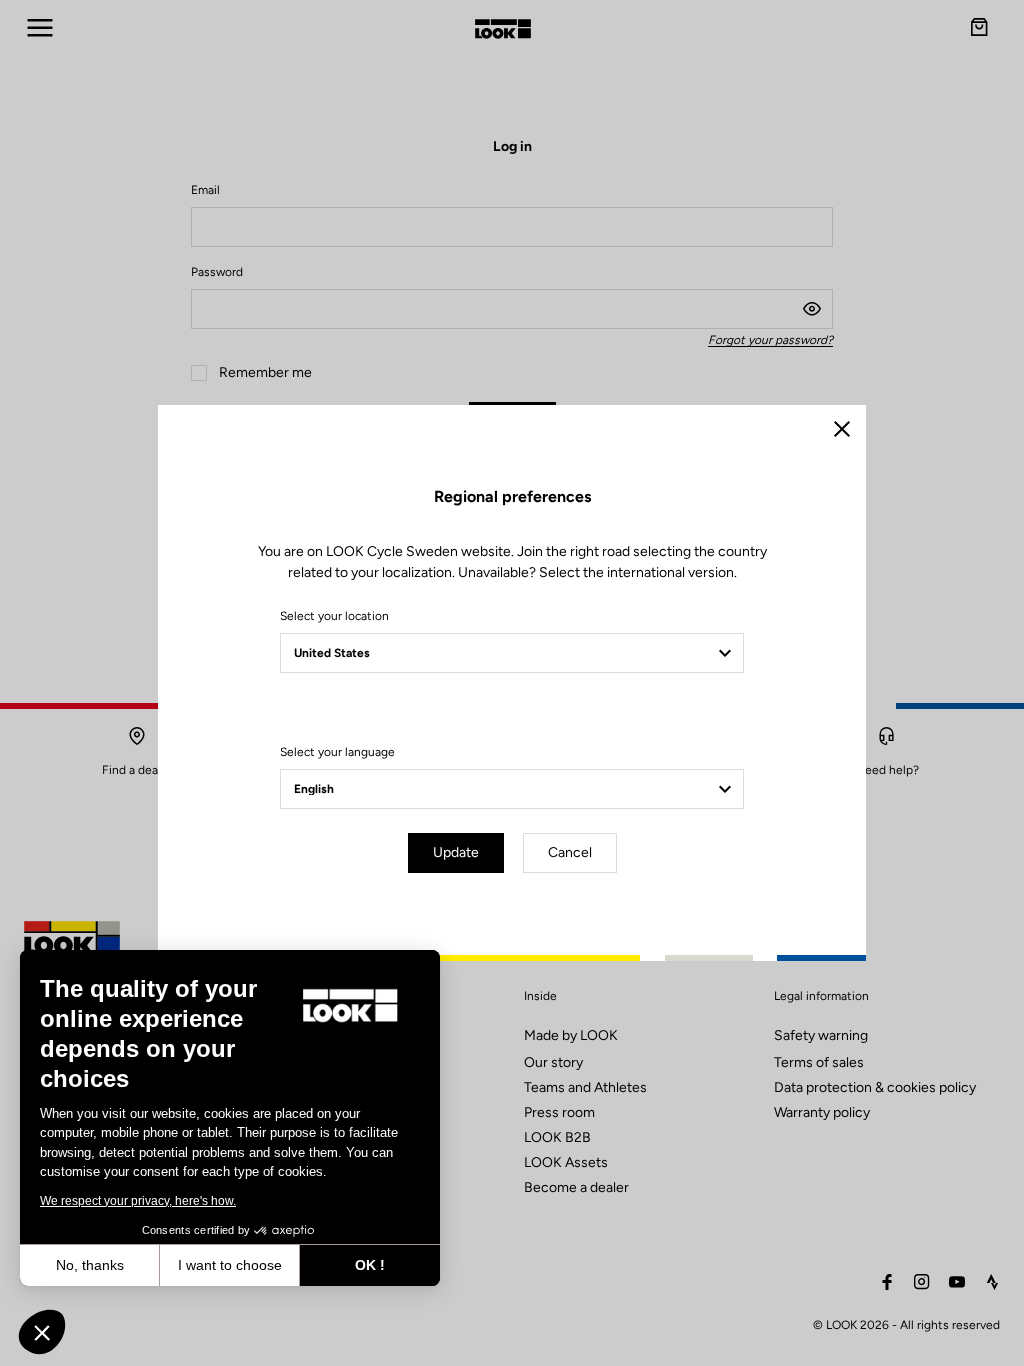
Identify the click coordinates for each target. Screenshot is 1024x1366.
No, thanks (90, 1265)
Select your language (337, 752)
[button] (42, 1332)
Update (456, 852)
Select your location (334, 616)
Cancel (570, 852)
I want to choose (230, 1265)
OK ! (370, 1265)
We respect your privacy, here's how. (138, 1201)
